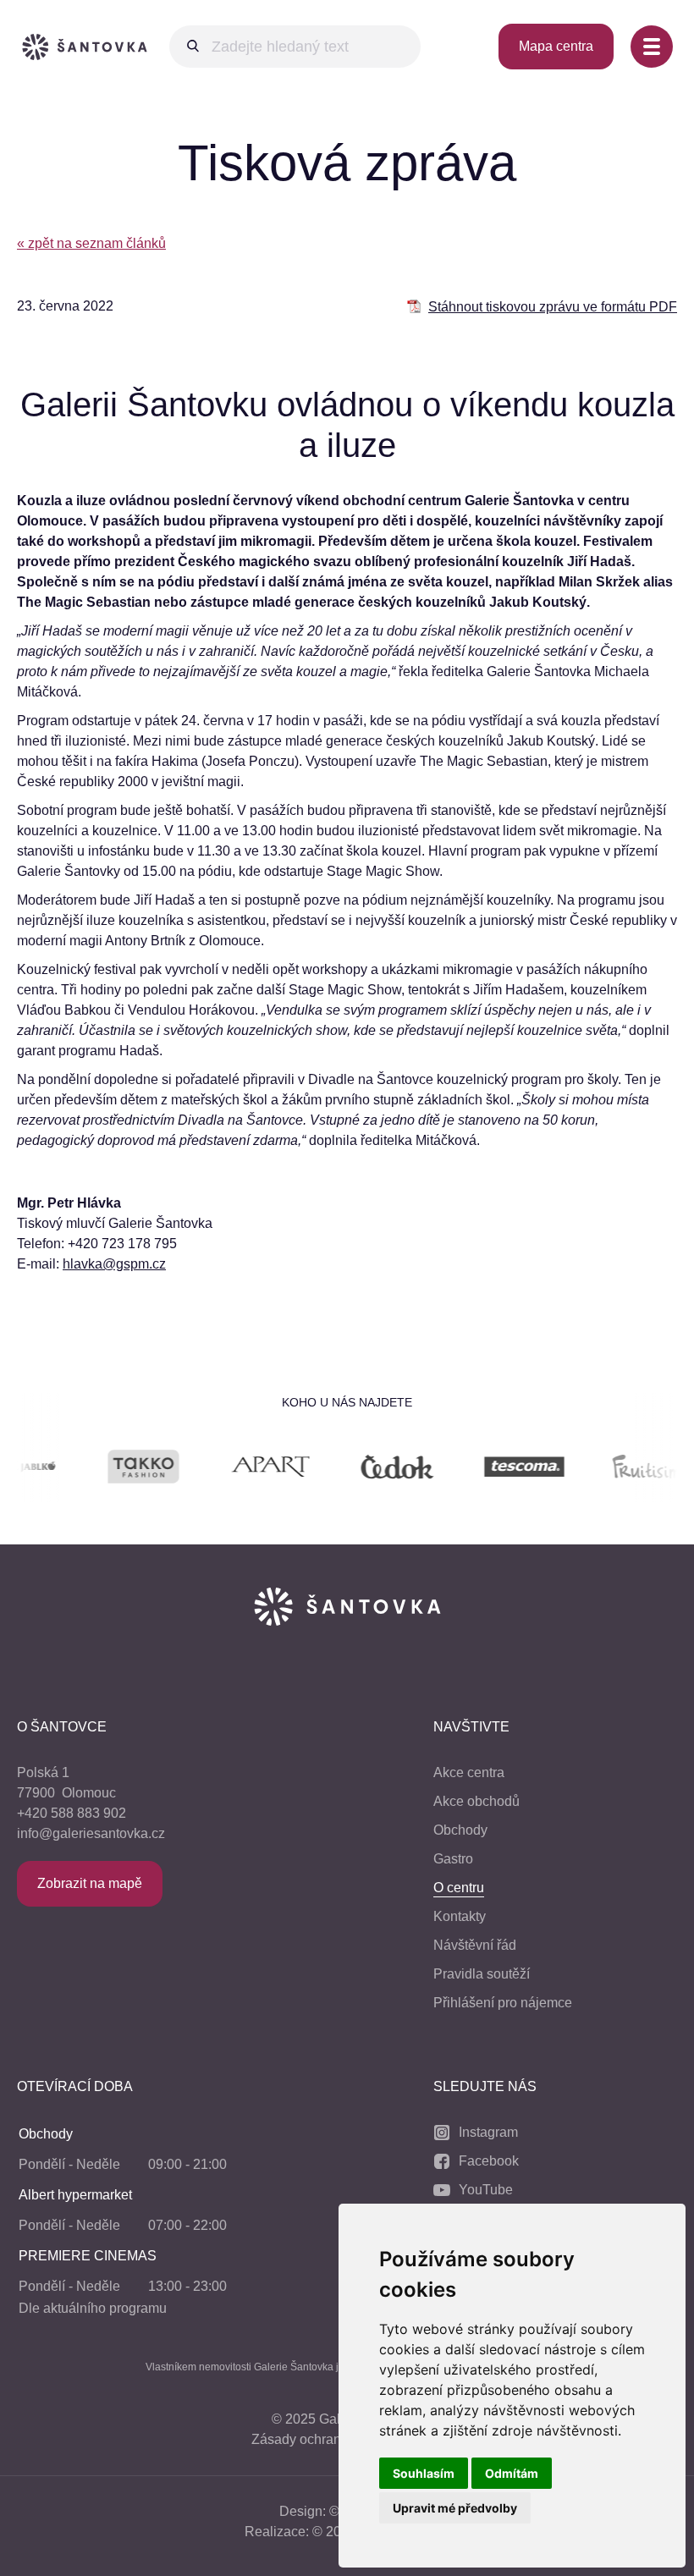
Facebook (489, 2161)
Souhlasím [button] (424, 2473)
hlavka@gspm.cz (114, 1264)
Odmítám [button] (512, 2473)
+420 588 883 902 (72, 1813)
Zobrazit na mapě (90, 1883)
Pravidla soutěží (482, 1974)
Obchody (460, 1830)
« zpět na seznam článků (91, 243)
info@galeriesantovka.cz (91, 1833)
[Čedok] (361, 1470)
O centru (459, 1888)
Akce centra (469, 1772)
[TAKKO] (107, 1470)
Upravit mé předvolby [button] (455, 2508)
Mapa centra (556, 46)
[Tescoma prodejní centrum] (487, 1470)
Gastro (453, 1859)
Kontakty (460, 1916)
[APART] (234, 1470)
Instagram (488, 2132)
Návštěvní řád (475, 1945)
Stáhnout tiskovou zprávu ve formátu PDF (553, 307)
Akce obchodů (476, 1801)
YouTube (486, 2190)
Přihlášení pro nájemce (503, 2003)
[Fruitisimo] (614, 1470)
